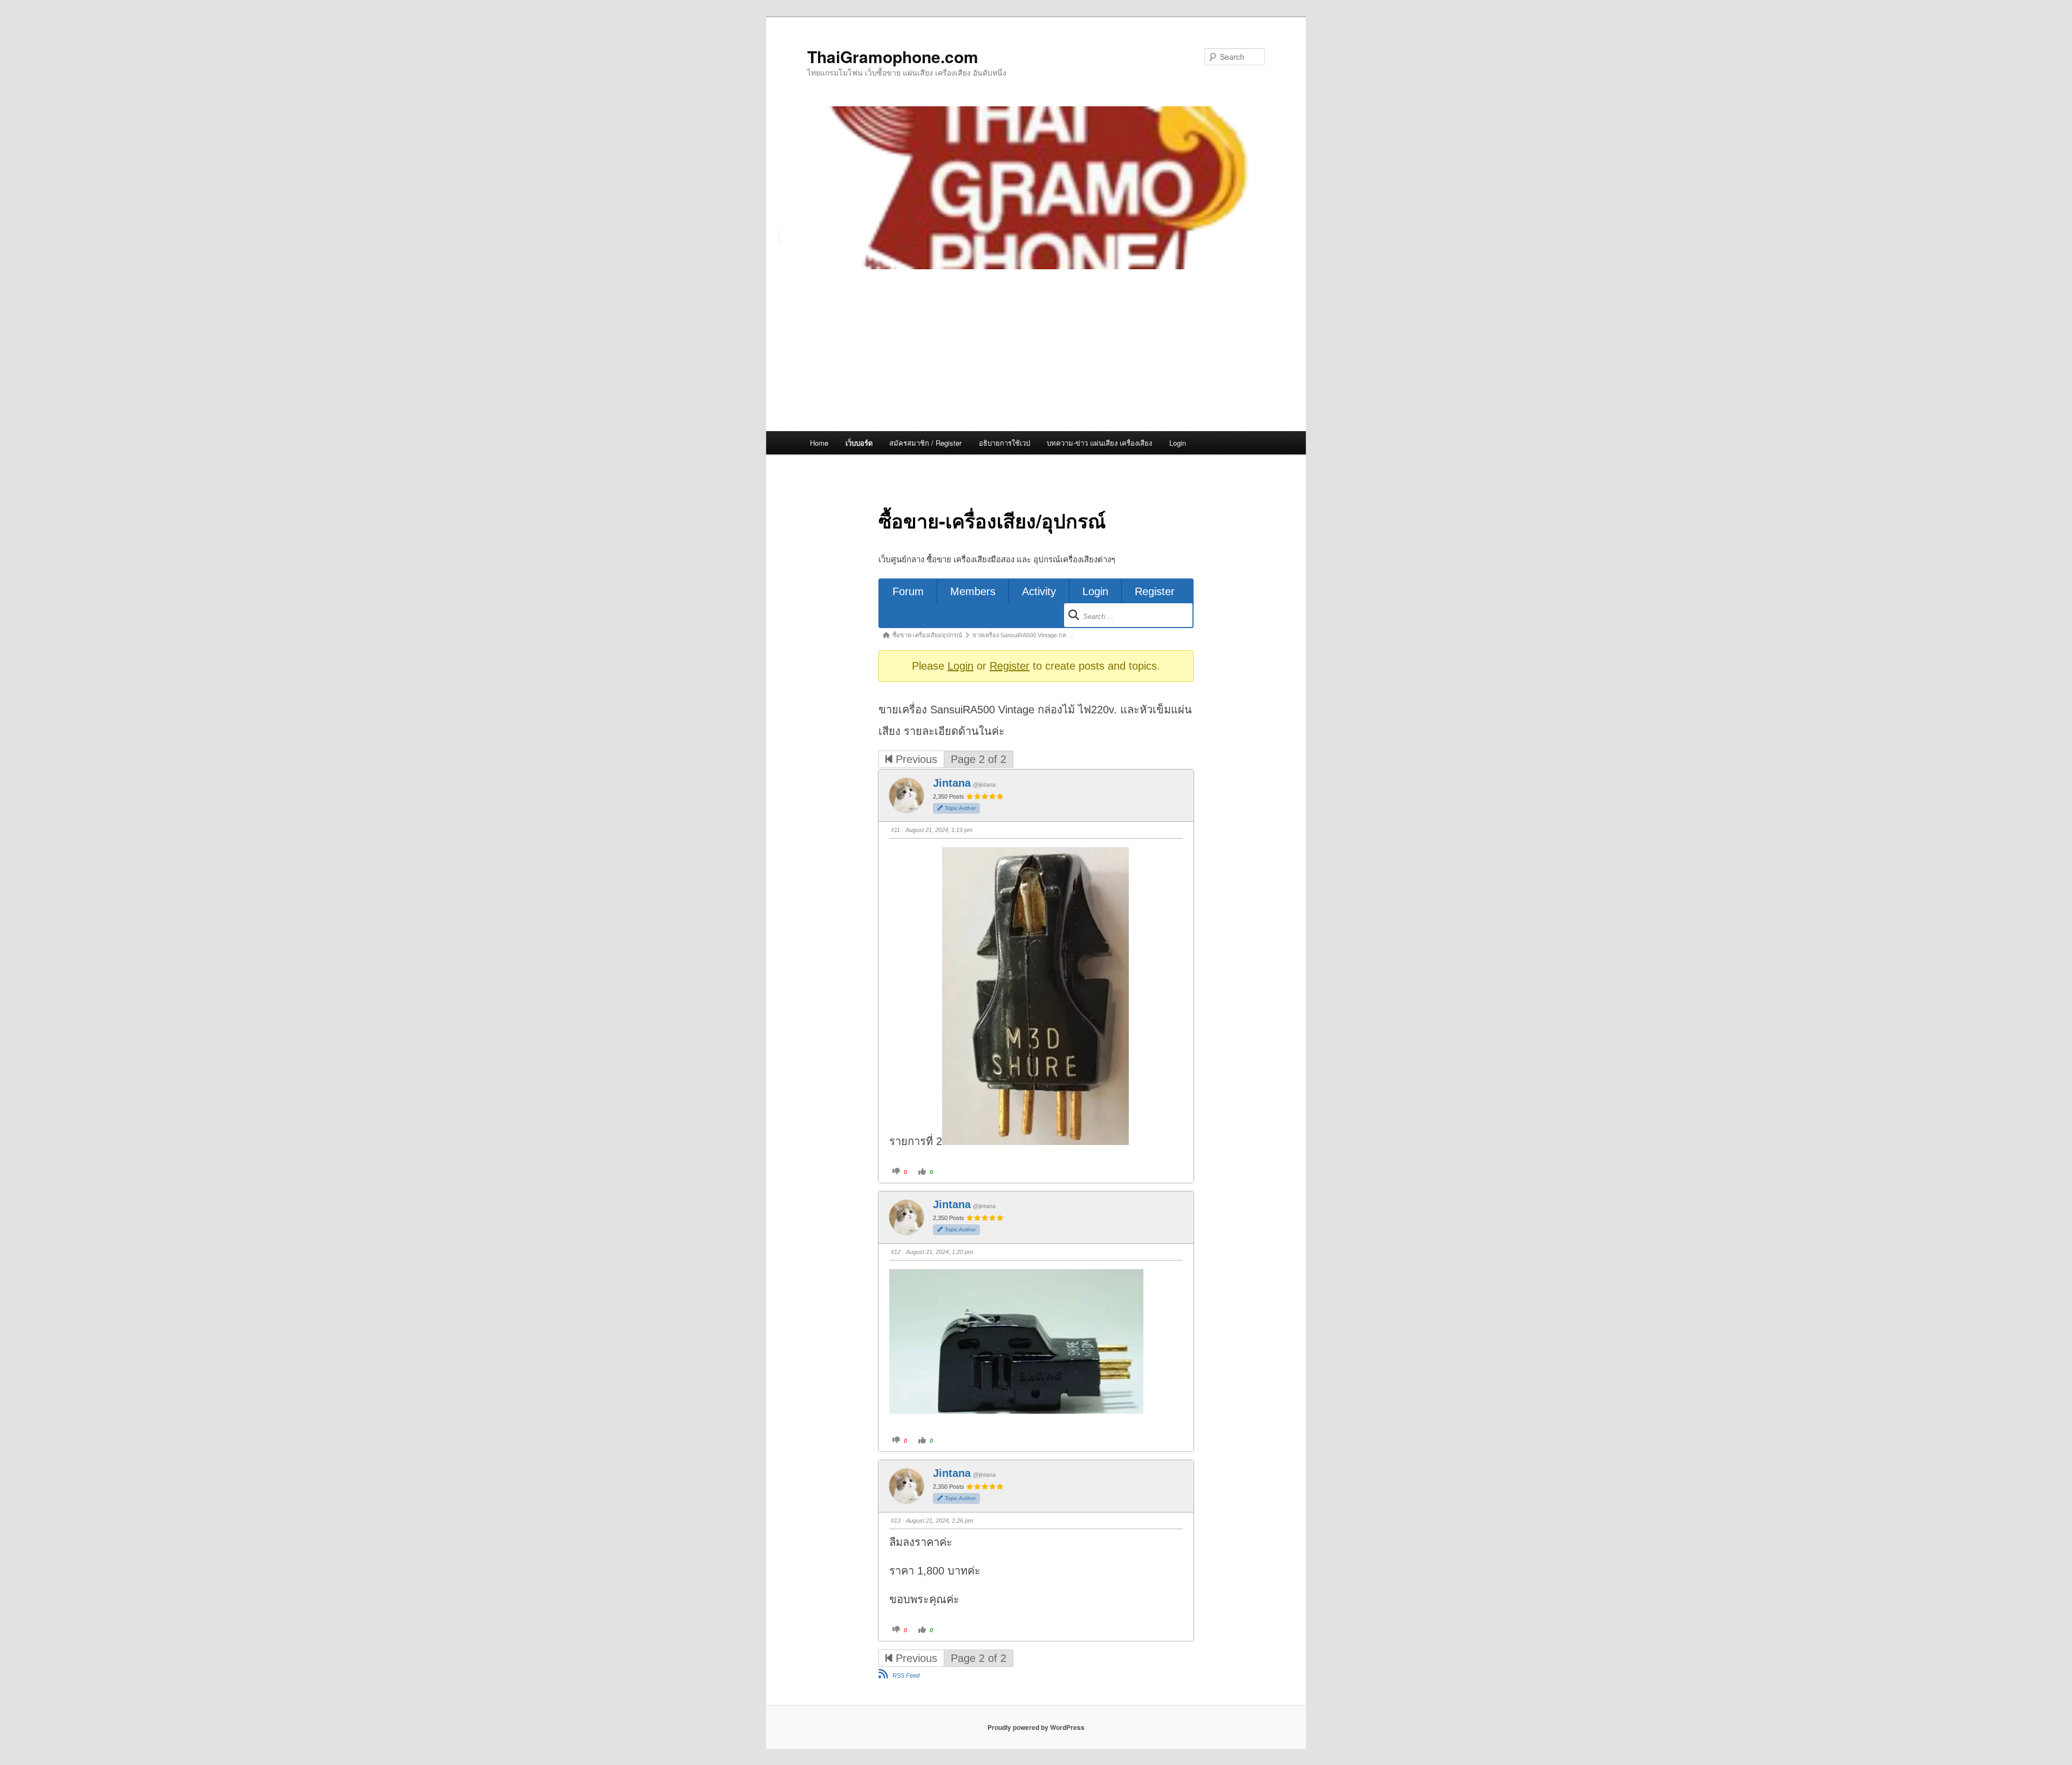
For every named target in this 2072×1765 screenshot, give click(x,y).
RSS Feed (906, 1675)
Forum (908, 591)
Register (1155, 591)
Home (819, 443)
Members (973, 591)
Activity (1039, 591)
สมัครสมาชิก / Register (925, 443)
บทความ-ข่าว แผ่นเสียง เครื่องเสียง (1099, 443)
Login (1178, 443)
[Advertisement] (1036, 350)
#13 (896, 1521)
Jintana (952, 783)
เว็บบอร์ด (859, 443)
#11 (895, 830)
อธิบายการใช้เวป (1004, 443)
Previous (915, 759)
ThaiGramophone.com (893, 56)
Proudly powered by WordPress (1036, 1727)
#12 (896, 1252)
